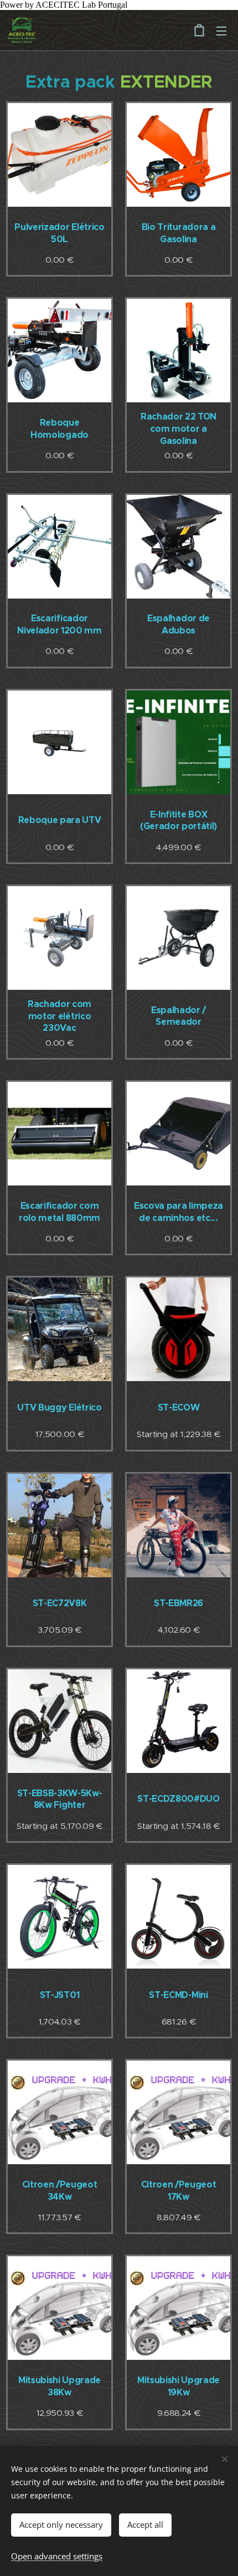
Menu (221, 30)
